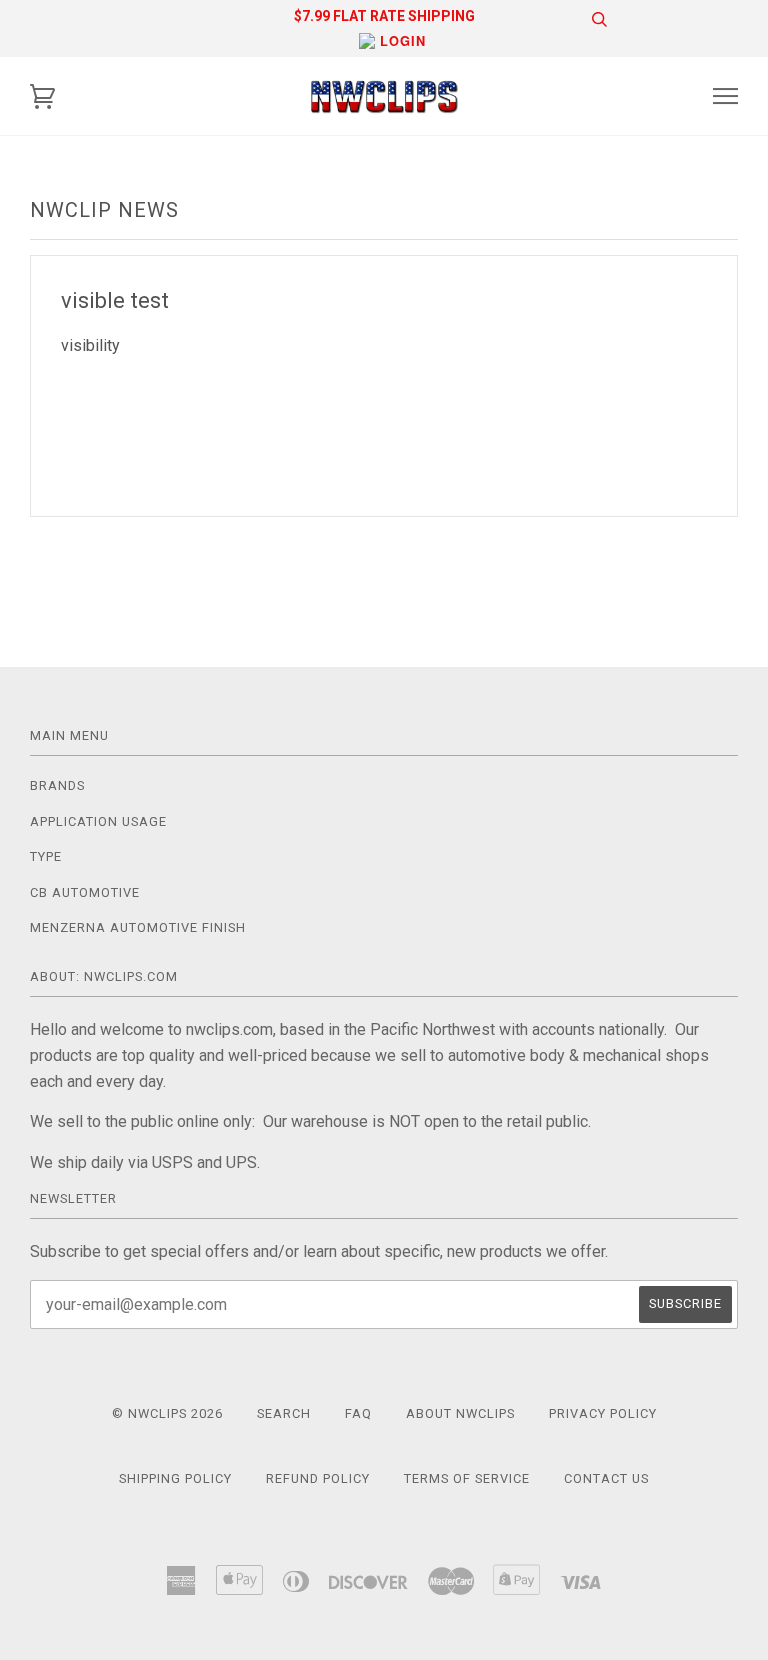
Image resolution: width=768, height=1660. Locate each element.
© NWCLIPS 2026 (167, 1413)
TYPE (46, 856)
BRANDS (57, 785)
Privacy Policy (603, 1413)
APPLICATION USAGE (98, 821)
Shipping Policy (175, 1478)
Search (284, 1413)
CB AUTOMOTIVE (85, 892)
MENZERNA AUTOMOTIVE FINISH (138, 927)
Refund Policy (318, 1478)
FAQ (358, 1413)
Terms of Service (467, 1478)
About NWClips (460, 1413)
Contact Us (606, 1478)
